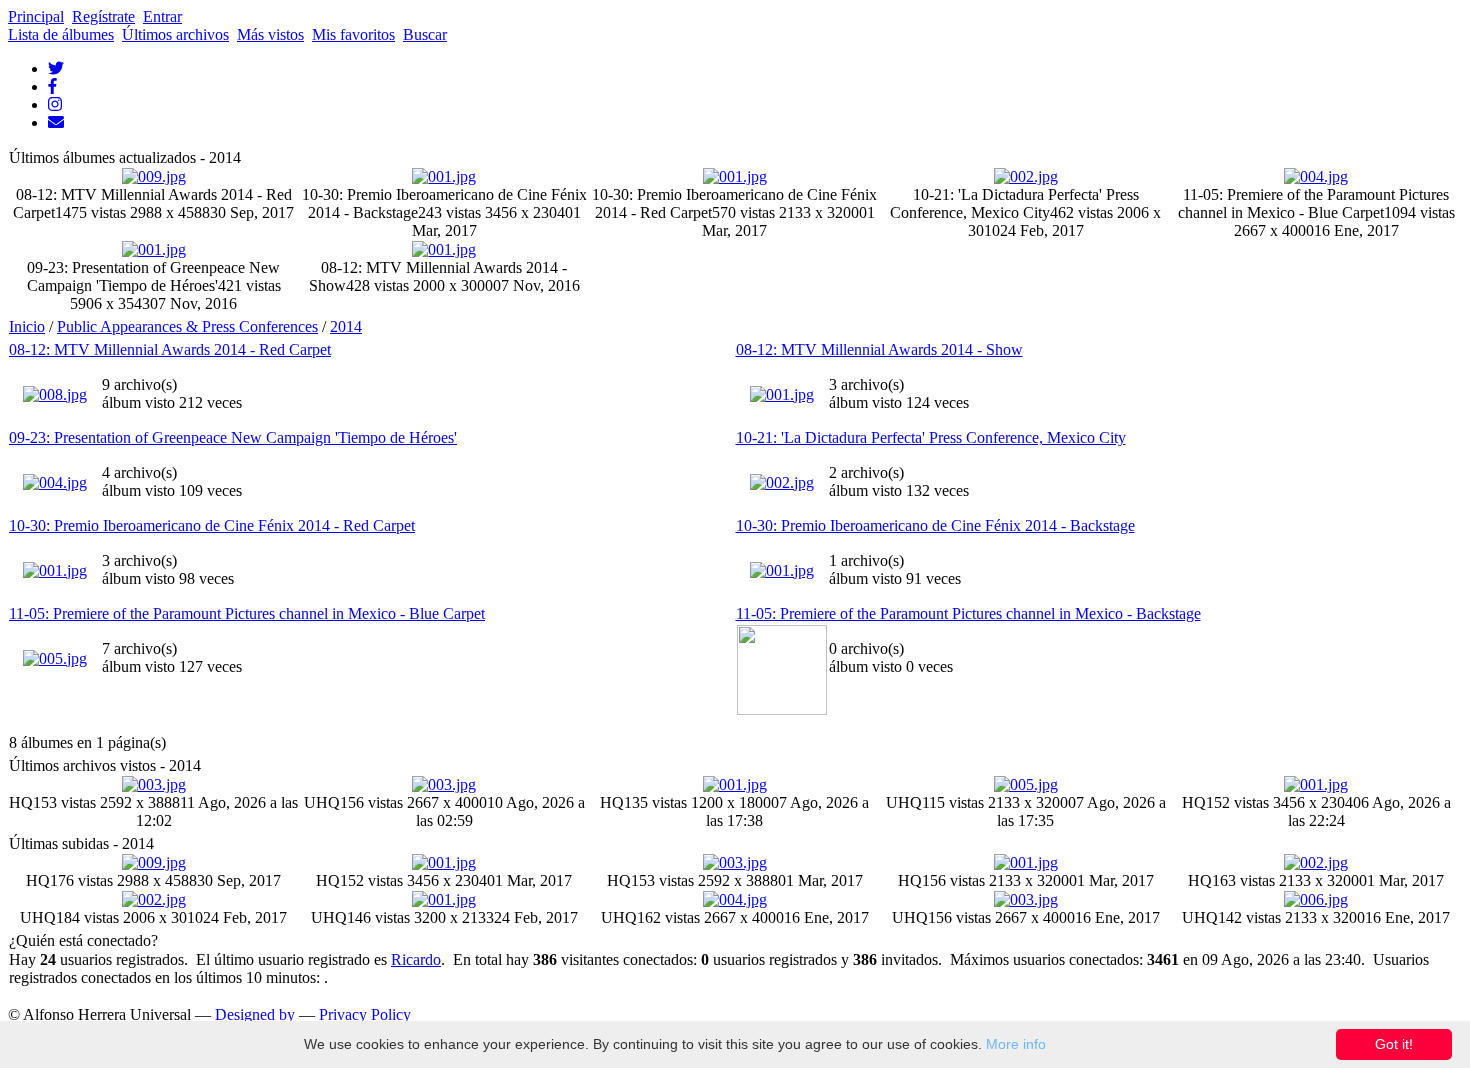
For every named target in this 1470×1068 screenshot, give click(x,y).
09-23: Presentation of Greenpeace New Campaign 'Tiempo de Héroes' (233, 437)
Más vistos (270, 34)
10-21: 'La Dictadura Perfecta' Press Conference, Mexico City (931, 437)
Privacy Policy (365, 1014)
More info (1016, 1044)
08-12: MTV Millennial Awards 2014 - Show (879, 349)
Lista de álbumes (61, 34)
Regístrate (103, 16)
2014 (346, 326)
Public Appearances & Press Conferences (187, 326)
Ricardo (416, 959)
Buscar (425, 34)
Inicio (27, 326)
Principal (36, 16)
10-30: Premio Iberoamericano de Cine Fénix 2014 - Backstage (935, 525)
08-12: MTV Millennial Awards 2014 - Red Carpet (170, 349)
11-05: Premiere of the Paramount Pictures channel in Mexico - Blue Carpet (247, 613)
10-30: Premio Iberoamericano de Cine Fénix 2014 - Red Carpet (212, 525)
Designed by (255, 1014)
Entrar (162, 16)
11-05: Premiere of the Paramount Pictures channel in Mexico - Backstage (968, 613)
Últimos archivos (175, 34)
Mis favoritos (353, 34)
